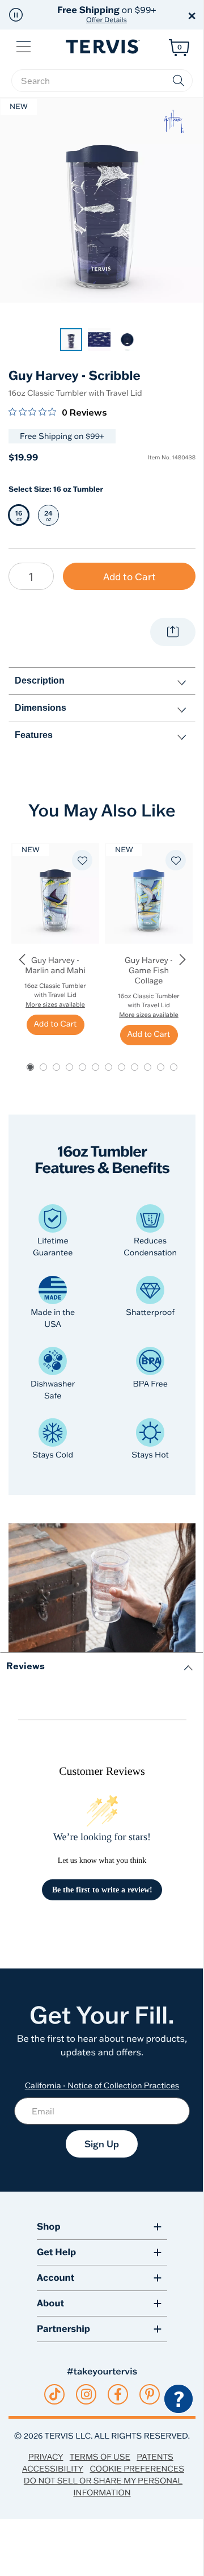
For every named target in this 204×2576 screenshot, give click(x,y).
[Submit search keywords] (178, 81)
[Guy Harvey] (174, 122)
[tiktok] (55, 2394)
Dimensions (41, 708)
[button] (16, 15)
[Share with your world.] (173, 632)
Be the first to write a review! (102, 1890)
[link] (71, 340)
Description (40, 680)
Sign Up (102, 2144)
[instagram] (86, 2394)
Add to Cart (129, 577)
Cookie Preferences (137, 2469)
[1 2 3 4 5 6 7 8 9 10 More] (31, 576)
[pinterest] (150, 2394)
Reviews (25, 1666)
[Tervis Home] (102, 47)
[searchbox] (102, 81)
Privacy (46, 2457)
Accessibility (53, 2469)
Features (34, 735)
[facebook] (118, 2394)
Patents (155, 2457)
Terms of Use (100, 2457)
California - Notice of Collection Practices (102, 2085)
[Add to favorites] (82, 860)
